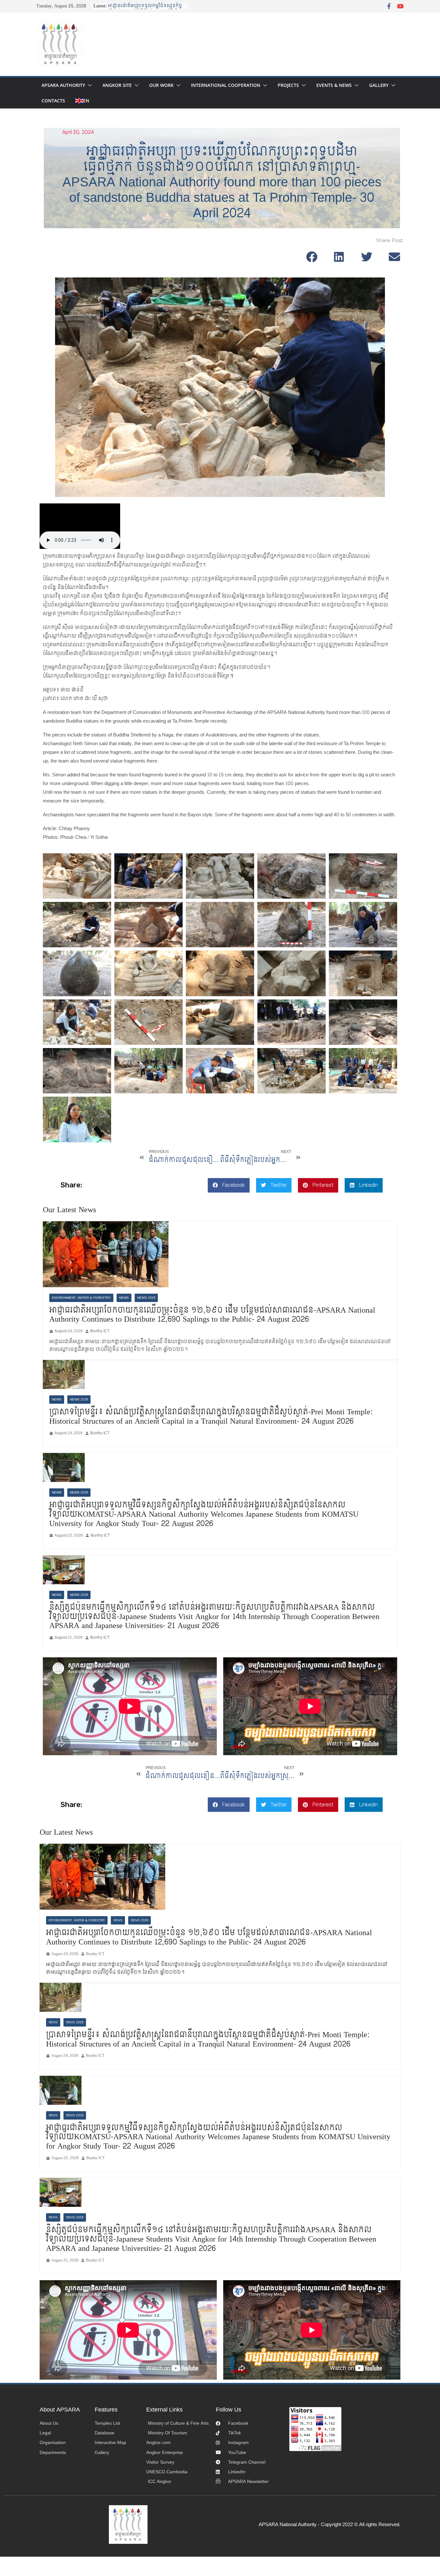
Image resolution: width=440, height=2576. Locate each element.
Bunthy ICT (100, 1331)
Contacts (53, 101)
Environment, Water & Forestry (81, 1298)
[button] (89, 85)
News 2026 (146, 1298)
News (124, 1298)
